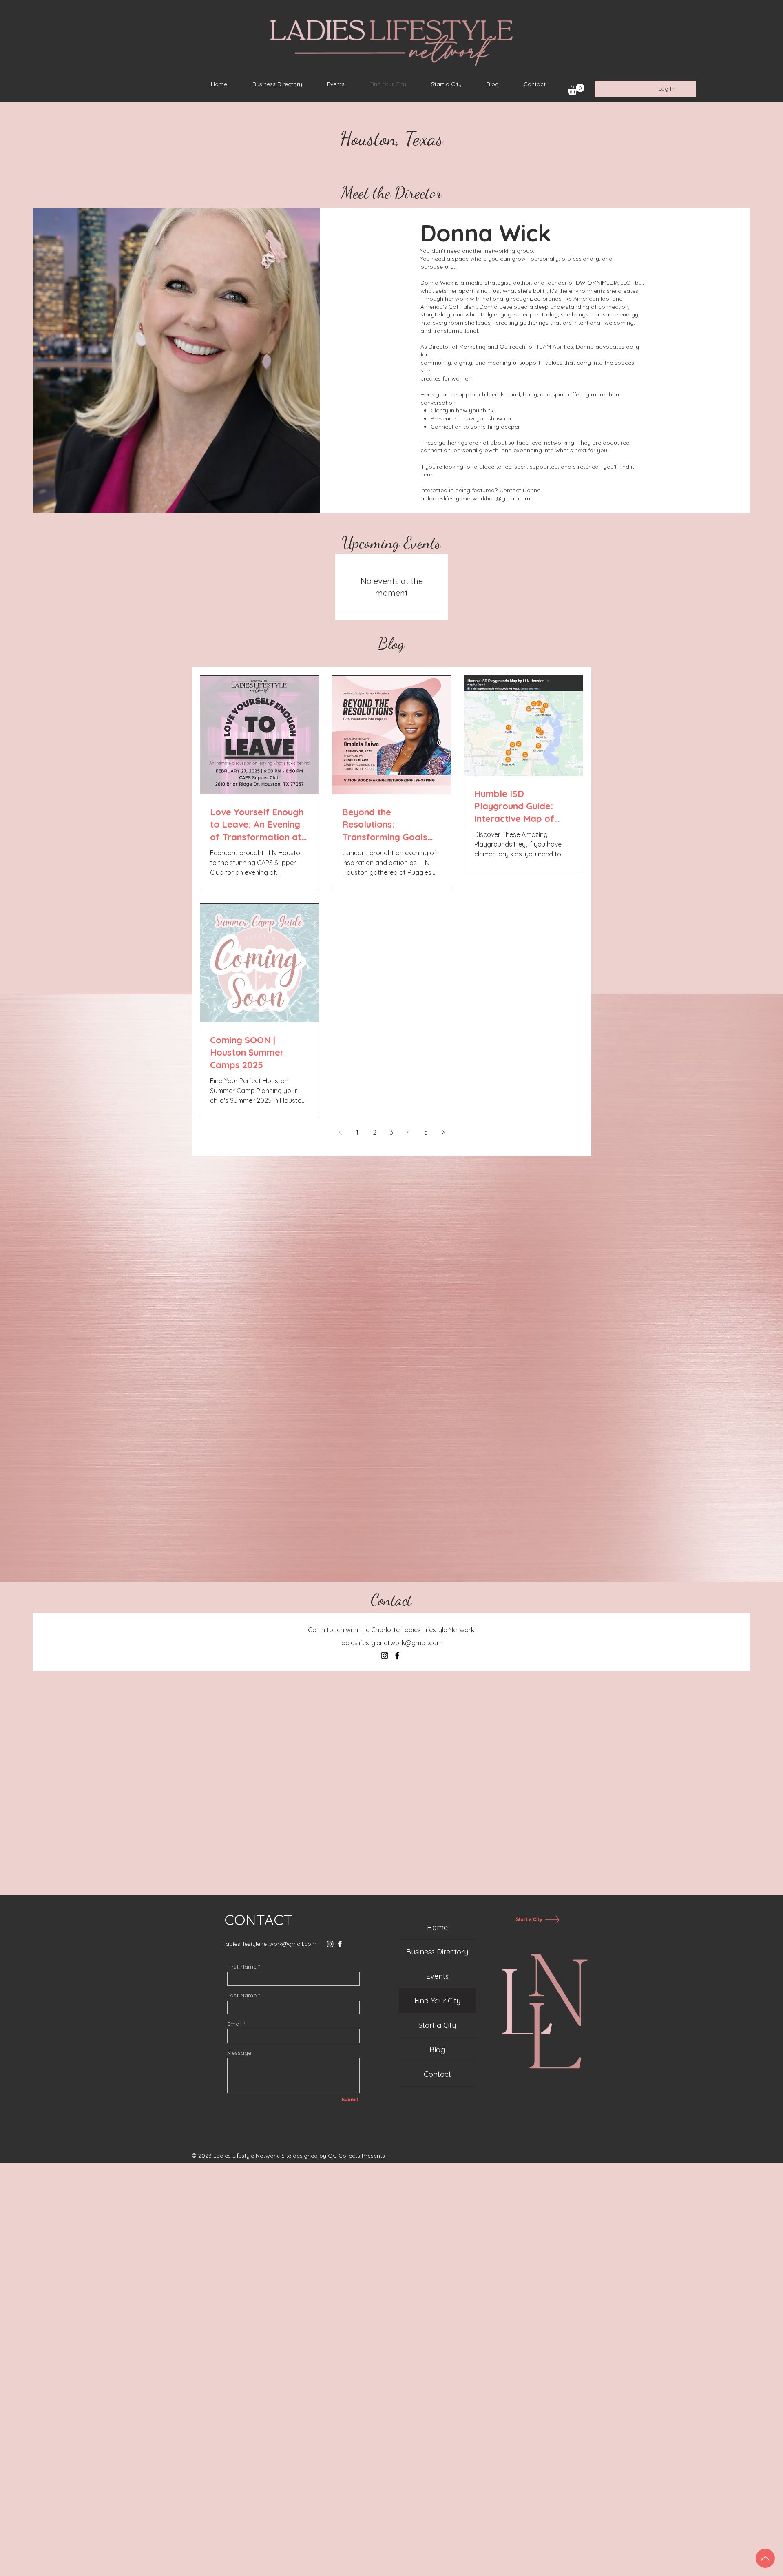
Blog (437, 2050)
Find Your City (437, 2001)
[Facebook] (397, 1655)
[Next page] (443, 1132)
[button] (576, 89)
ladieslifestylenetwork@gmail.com (391, 1643)
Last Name (242, 1995)
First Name (242, 1967)
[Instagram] (385, 1655)
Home (437, 1927)
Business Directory (437, 1952)
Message (239, 2053)
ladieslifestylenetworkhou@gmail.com (479, 498)
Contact (437, 2074)
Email (234, 2024)
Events (437, 1976)
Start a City (437, 2025)
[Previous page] (340, 1132)
